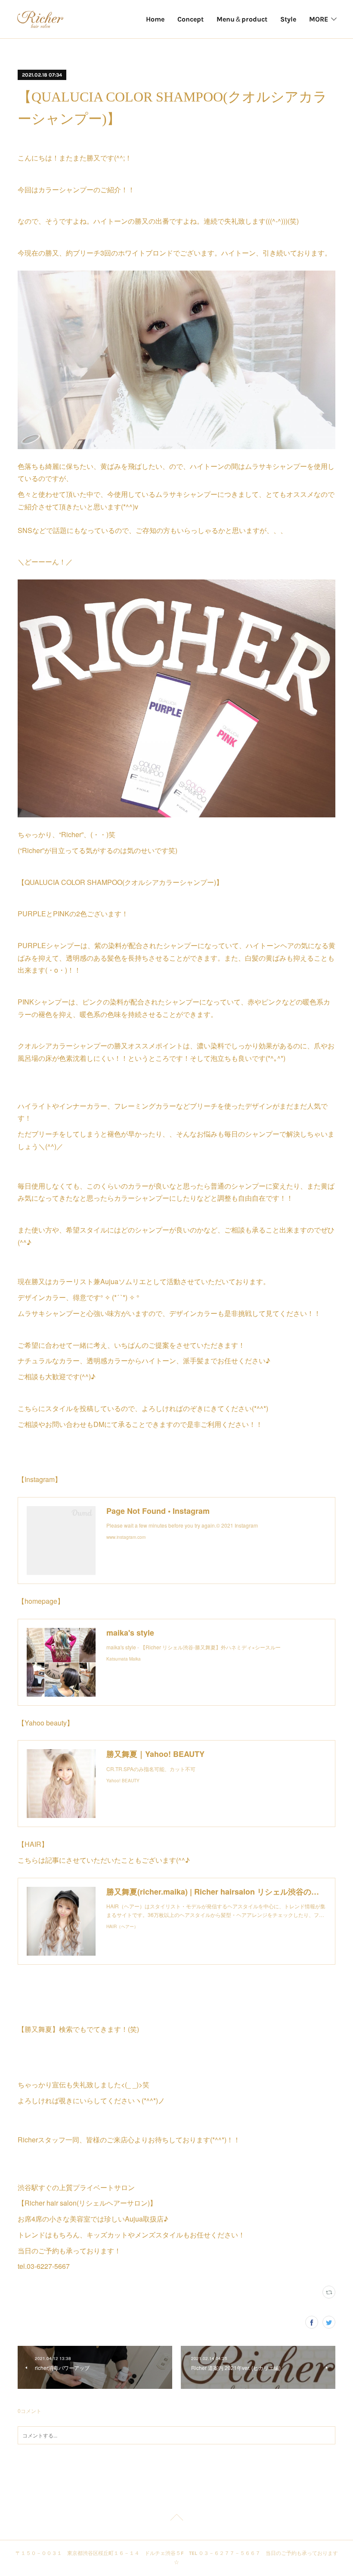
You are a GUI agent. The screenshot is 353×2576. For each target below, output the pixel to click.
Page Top (176, 2519)
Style (288, 19)
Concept (190, 19)
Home (155, 19)
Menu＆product (242, 19)
